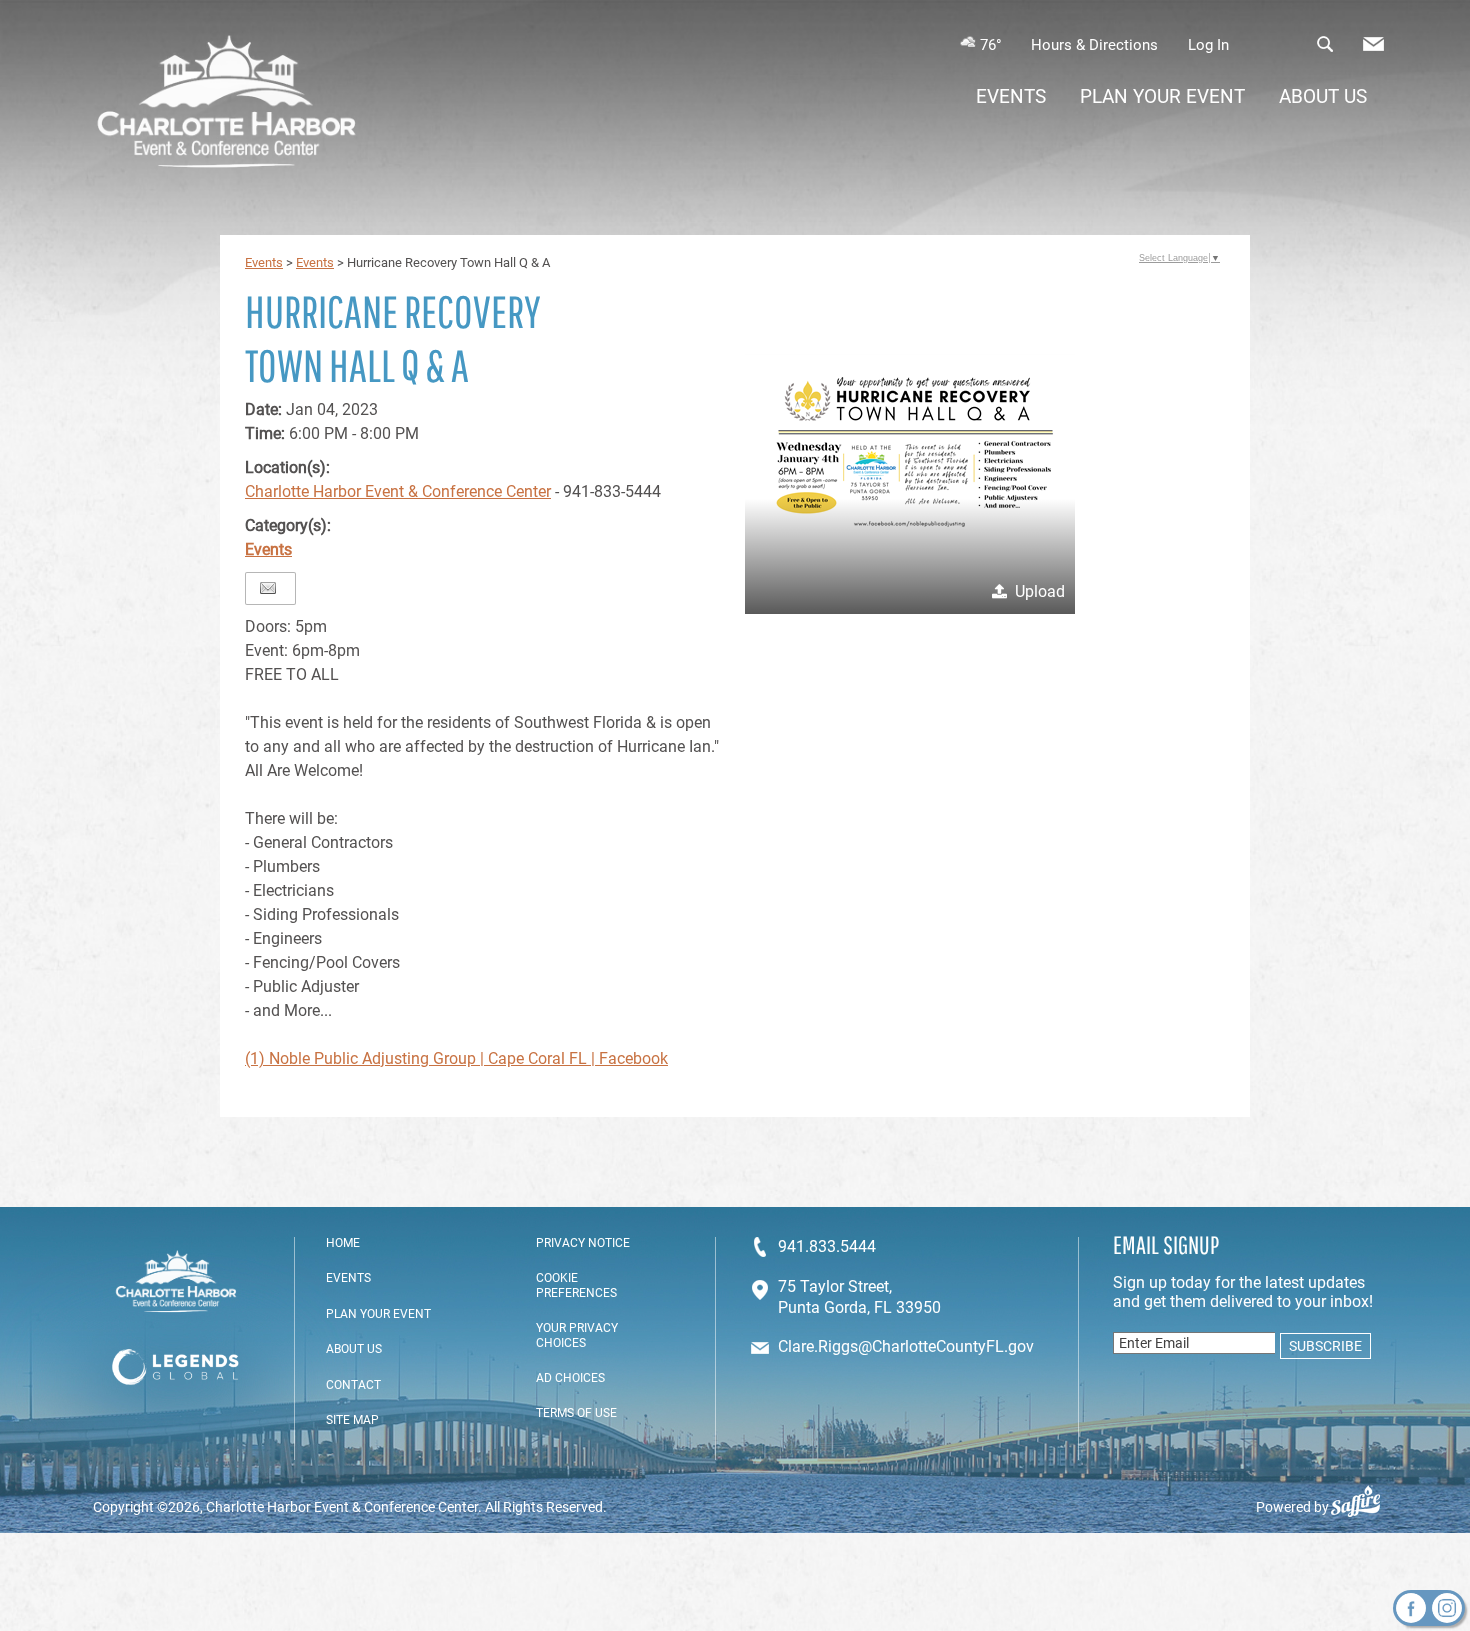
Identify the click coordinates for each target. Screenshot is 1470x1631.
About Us (1323, 96)
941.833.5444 (827, 1246)
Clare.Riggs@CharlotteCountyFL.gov (906, 1346)
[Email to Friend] (268, 588)
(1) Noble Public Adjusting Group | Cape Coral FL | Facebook (456, 1058)
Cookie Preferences (576, 1285)
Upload (1040, 591)
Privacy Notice (583, 1243)
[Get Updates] (1373, 49)
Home (343, 1243)
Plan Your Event (1162, 96)
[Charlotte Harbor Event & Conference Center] (226, 104)
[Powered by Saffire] (1363, 1507)
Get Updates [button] (1373, 44)
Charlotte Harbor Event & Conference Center (398, 491)
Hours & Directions (1094, 45)
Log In (1208, 45)
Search (1324, 44)
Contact (353, 1385)
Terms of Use (576, 1413)
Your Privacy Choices (577, 1335)
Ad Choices (570, 1378)
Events (1011, 96)
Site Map (352, 1420)
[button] (910, 449)
